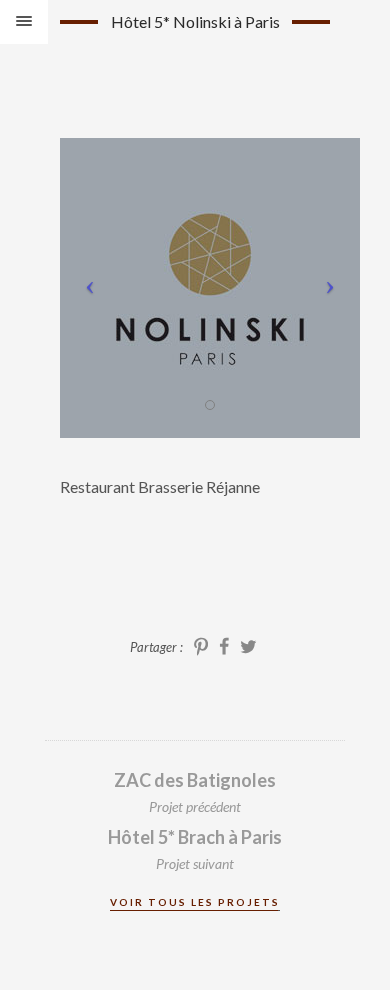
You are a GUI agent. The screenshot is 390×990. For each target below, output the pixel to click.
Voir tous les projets (195, 902)
